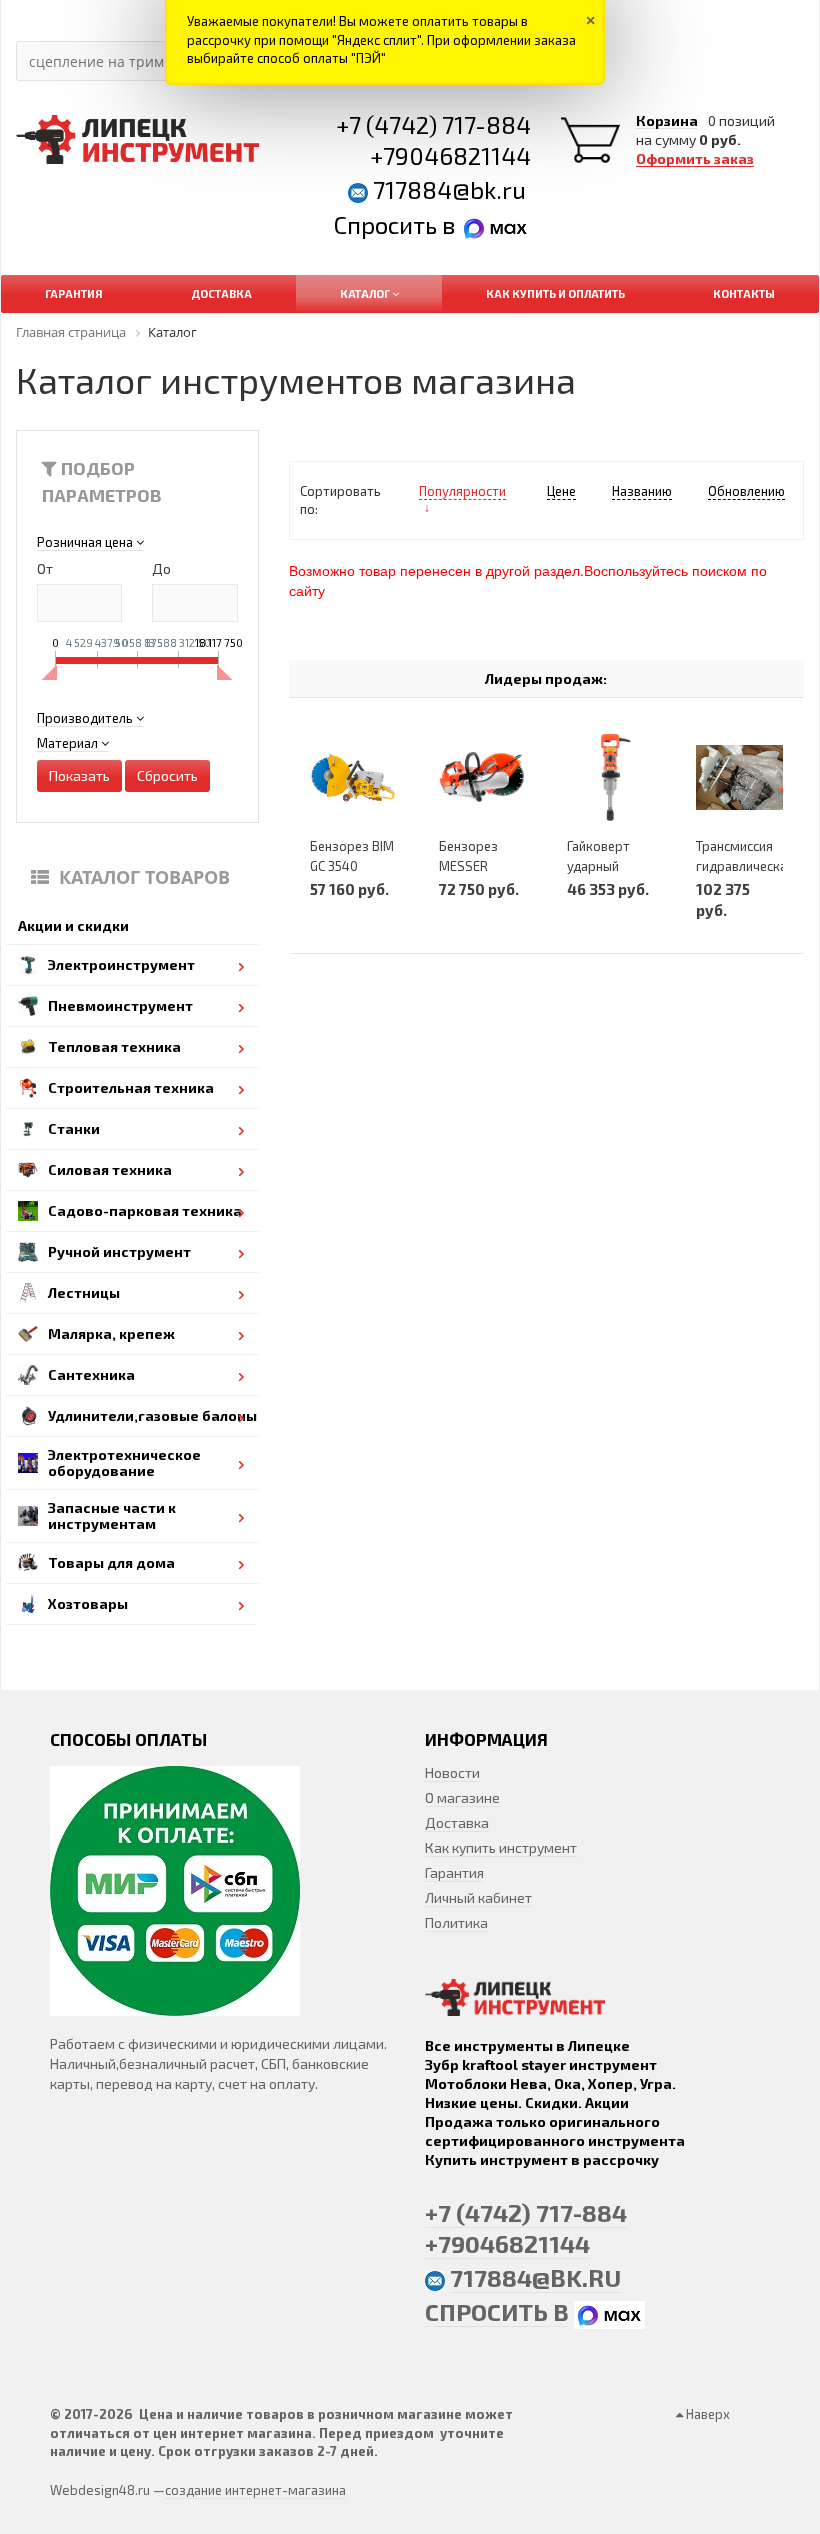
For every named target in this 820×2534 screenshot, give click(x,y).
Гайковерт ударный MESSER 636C (608, 866)
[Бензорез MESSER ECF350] (482, 777)
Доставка (457, 1822)
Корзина (667, 121)
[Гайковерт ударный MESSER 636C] (610, 777)
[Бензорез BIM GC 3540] (353, 777)
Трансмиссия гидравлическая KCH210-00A (745, 866)
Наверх (706, 2414)
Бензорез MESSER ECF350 (468, 866)
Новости (452, 1772)
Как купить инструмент (501, 1847)
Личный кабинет (478, 1897)
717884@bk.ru (449, 189)
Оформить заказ (695, 159)
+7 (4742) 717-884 (433, 124)
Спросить (388, 224)
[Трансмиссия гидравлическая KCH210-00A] (739, 777)
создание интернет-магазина (255, 2490)
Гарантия (454, 1872)
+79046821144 (450, 155)
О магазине (462, 1797)
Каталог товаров (144, 877)
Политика (456, 1922)
